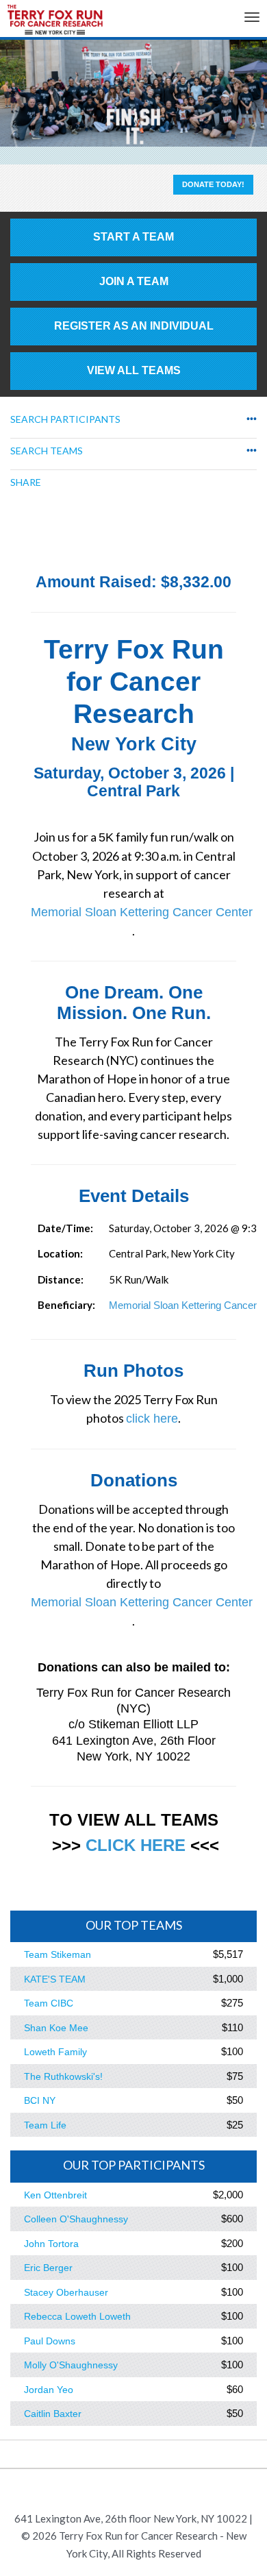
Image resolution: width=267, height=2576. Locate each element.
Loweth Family (55, 2052)
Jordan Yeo (49, 2390)
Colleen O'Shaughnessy (76, 2219)
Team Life (45, 2125)
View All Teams (134, 370)
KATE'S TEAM (55, 1979)
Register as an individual (134, 326)
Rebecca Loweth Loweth (77, 2316)
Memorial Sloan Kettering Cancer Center (142, 912)
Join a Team (134, 281)
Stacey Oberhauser (66, 2292)
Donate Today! (213, 184)
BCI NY (40, 2100)
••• (252, 419)
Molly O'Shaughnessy (71, 2365)
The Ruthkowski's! (63, 2076)
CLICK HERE (136, 1845)
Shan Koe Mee (56, 2028)
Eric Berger (48, 2268)
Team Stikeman (58, 1954)
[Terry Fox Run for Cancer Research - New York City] (55, 23)
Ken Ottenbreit (55, 2195)
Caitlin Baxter (53, 2414)
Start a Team (133, 237)
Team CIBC (49, 2003)
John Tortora (51, 2244)
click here (152, 1419)
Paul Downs (50, 2341)
